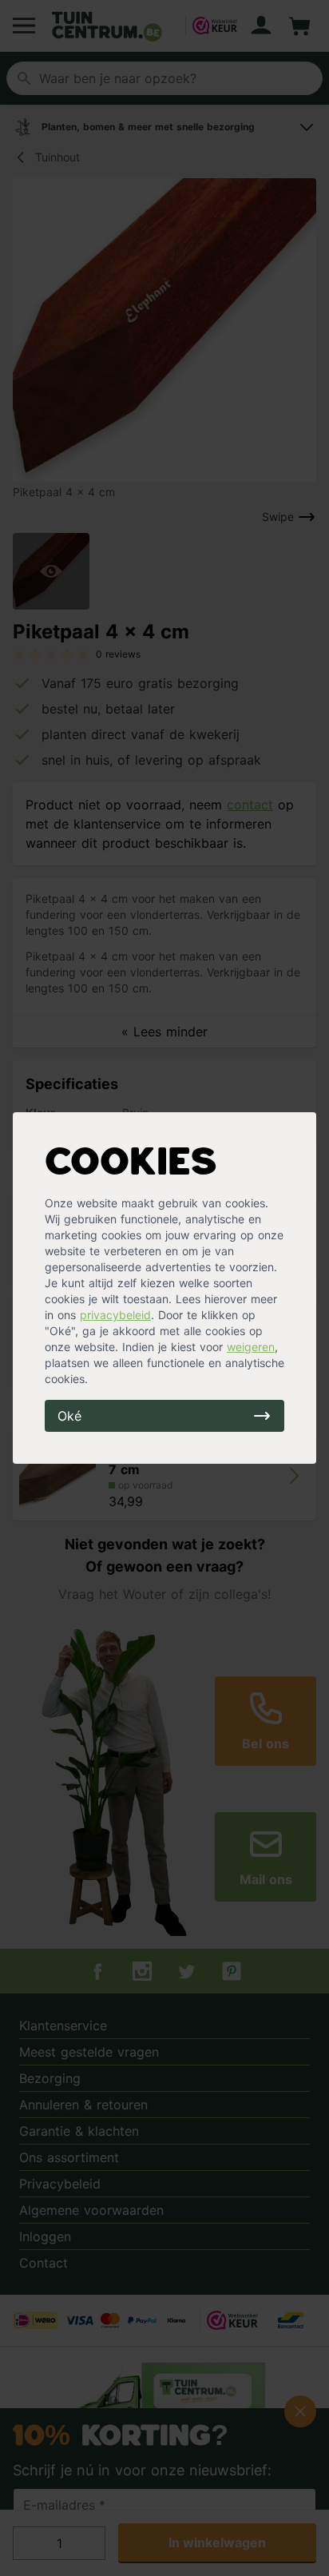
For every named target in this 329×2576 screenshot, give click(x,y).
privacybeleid (115, 1315)
